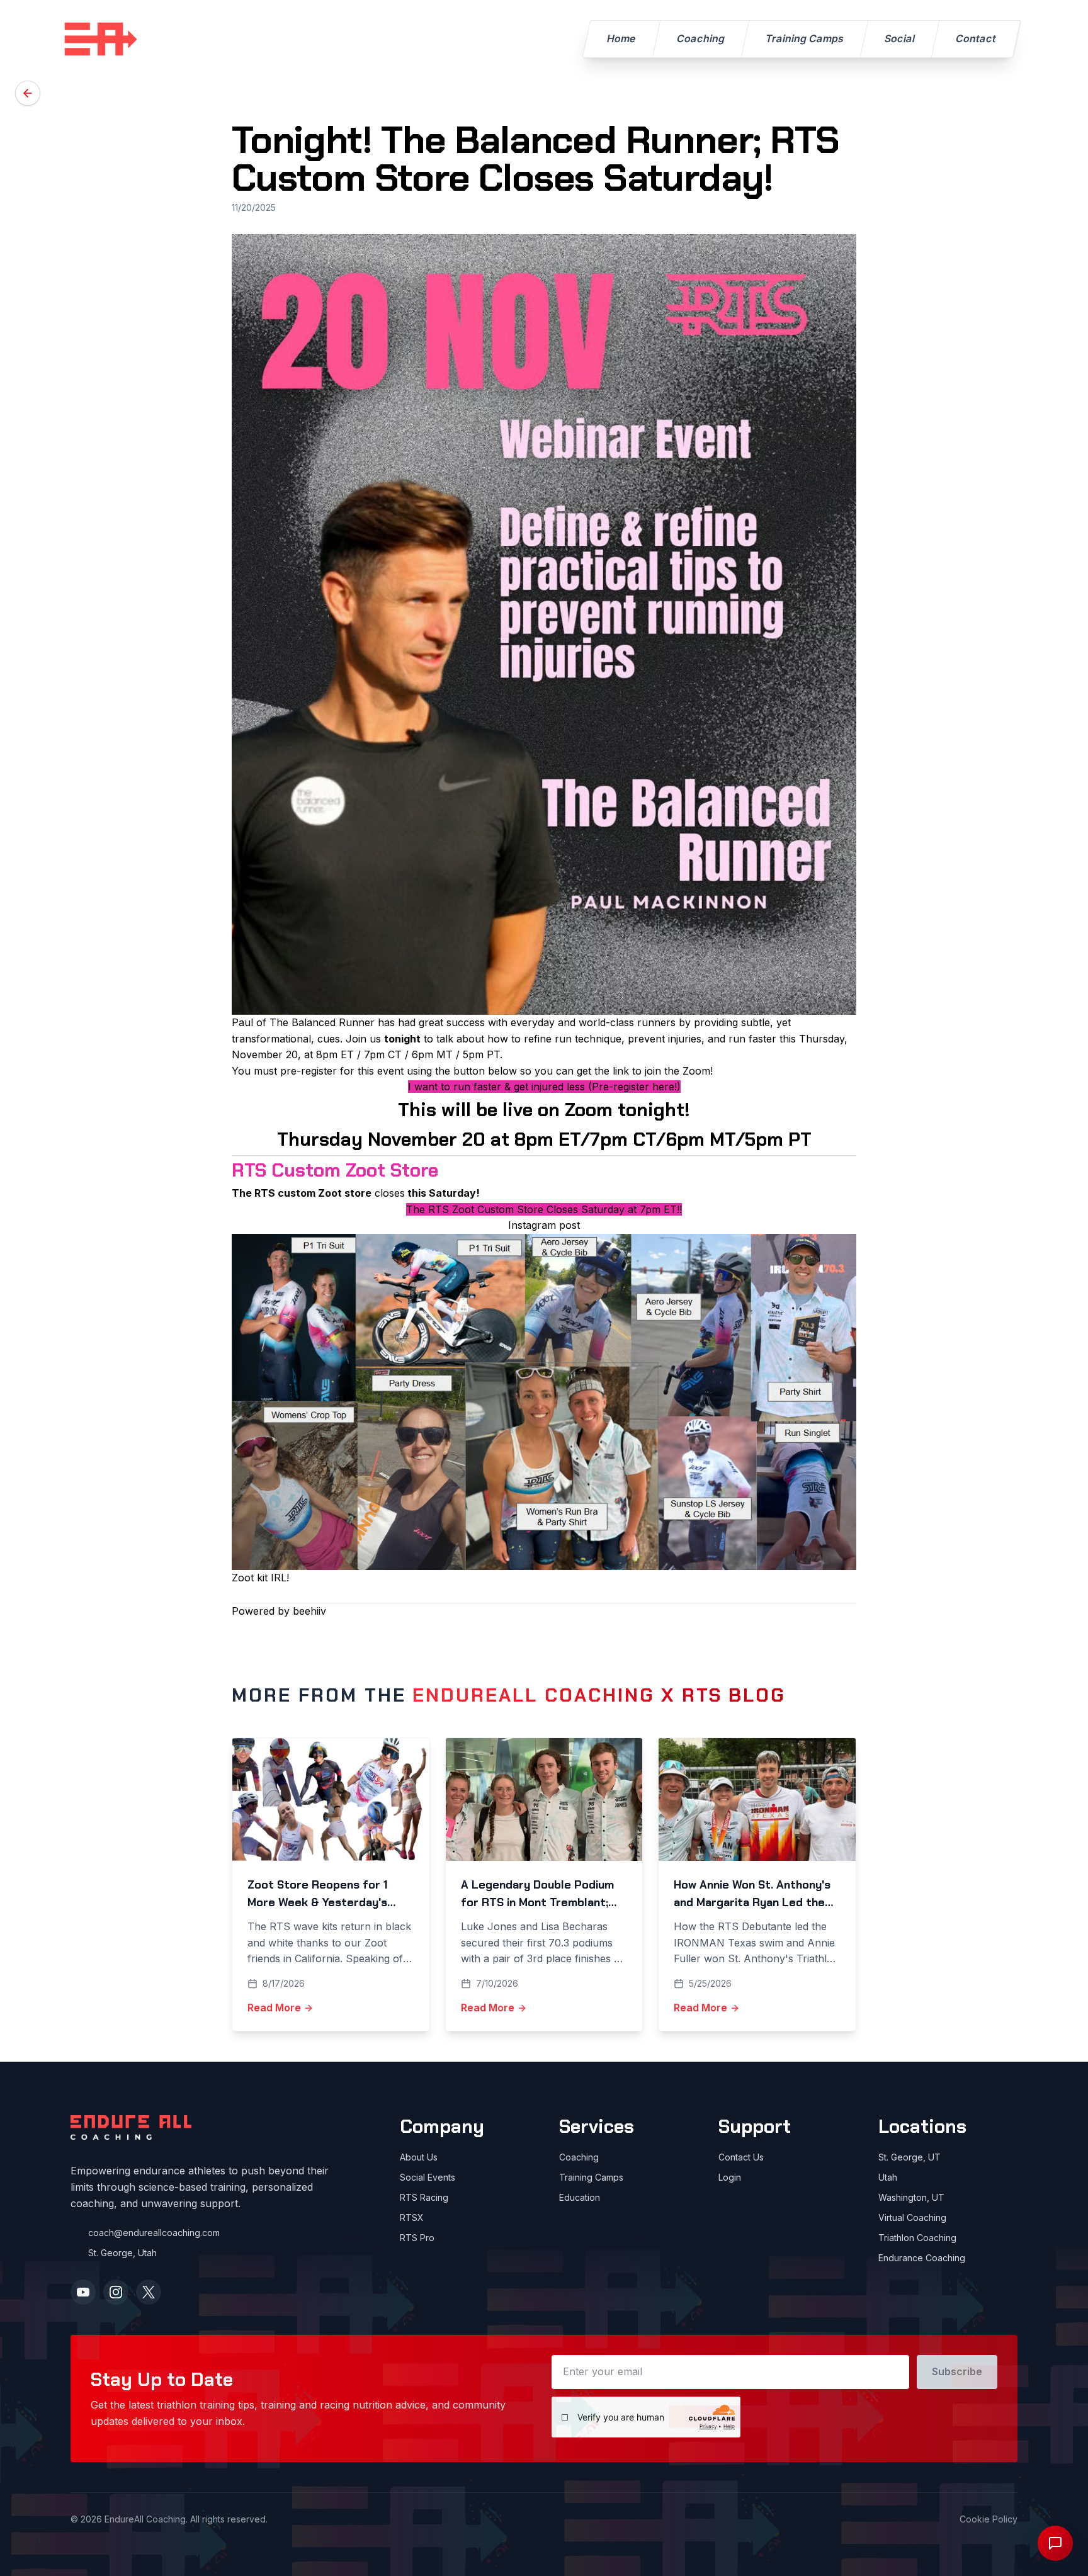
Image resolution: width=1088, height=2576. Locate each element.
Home (621, 38)
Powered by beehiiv (279, 1611)
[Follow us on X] (149, 2292)
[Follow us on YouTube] (83, 2292)
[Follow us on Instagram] (116, 2292)
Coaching (701, 38)
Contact (976, 38)
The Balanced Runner (322, 1022)
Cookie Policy (989, 2519)
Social (900, 38)
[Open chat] (1055, 2543)
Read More (274, 2008)
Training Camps (805, 38)
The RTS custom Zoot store (302, 1193)
